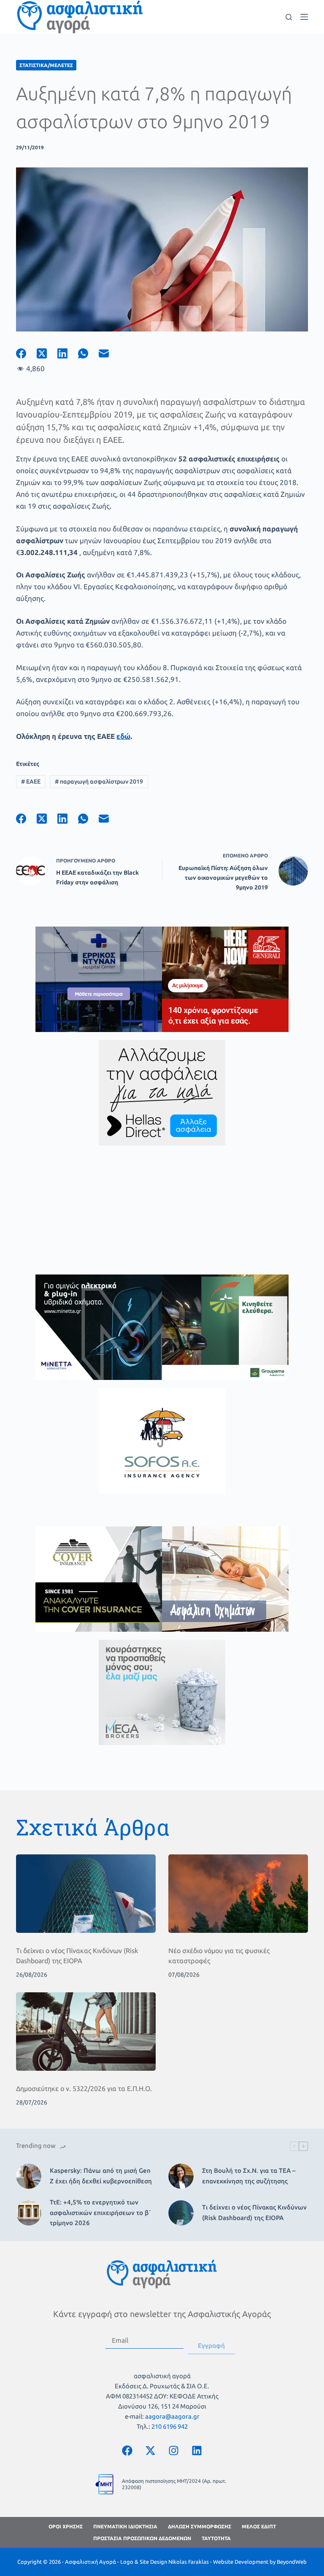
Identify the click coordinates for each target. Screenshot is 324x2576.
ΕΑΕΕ (31, 781)
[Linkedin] (197, 2451)
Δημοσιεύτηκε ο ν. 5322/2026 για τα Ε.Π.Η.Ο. (84, 2088)
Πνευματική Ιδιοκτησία (125, 2526)
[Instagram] (174, 2451)
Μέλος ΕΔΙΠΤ (259, 2526)
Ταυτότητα (216, 2538)
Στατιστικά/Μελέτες (46, 65)
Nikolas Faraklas (189, 2562)
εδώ (123, 736)
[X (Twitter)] (47, 353)
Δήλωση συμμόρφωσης (200, 2526)
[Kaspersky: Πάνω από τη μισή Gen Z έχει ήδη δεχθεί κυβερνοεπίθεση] (29, 2176)
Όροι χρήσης (66, 2526)
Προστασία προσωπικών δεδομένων (142, 2538)
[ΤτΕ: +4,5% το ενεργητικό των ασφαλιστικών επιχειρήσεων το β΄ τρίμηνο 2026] (29, 2213)
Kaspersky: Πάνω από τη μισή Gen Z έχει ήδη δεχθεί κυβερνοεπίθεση (101, 2176)
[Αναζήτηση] (289, 17)
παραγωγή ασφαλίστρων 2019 (99, 781)
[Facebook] (26, 353)
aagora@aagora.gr (172, 2416)
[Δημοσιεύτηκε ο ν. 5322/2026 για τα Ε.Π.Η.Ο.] (86, 2032)
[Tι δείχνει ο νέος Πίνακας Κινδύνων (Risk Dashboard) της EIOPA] (86, 1894)
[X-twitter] (151, 2451)
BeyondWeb (292, 2562)
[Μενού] (304, 17)
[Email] (109, 353)
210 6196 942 (170, 2426)
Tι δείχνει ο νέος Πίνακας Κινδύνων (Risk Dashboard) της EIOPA (254, 2212)
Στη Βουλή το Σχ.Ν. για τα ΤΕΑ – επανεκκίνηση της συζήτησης (249, 2176)
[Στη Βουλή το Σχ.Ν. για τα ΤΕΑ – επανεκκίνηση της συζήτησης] (181, 2176)
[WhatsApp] (88, 353)
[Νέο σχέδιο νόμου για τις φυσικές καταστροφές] (238, 1894)
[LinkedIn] (68, 353)
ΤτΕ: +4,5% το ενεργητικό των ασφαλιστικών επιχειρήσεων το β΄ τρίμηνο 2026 (100, 2213)
